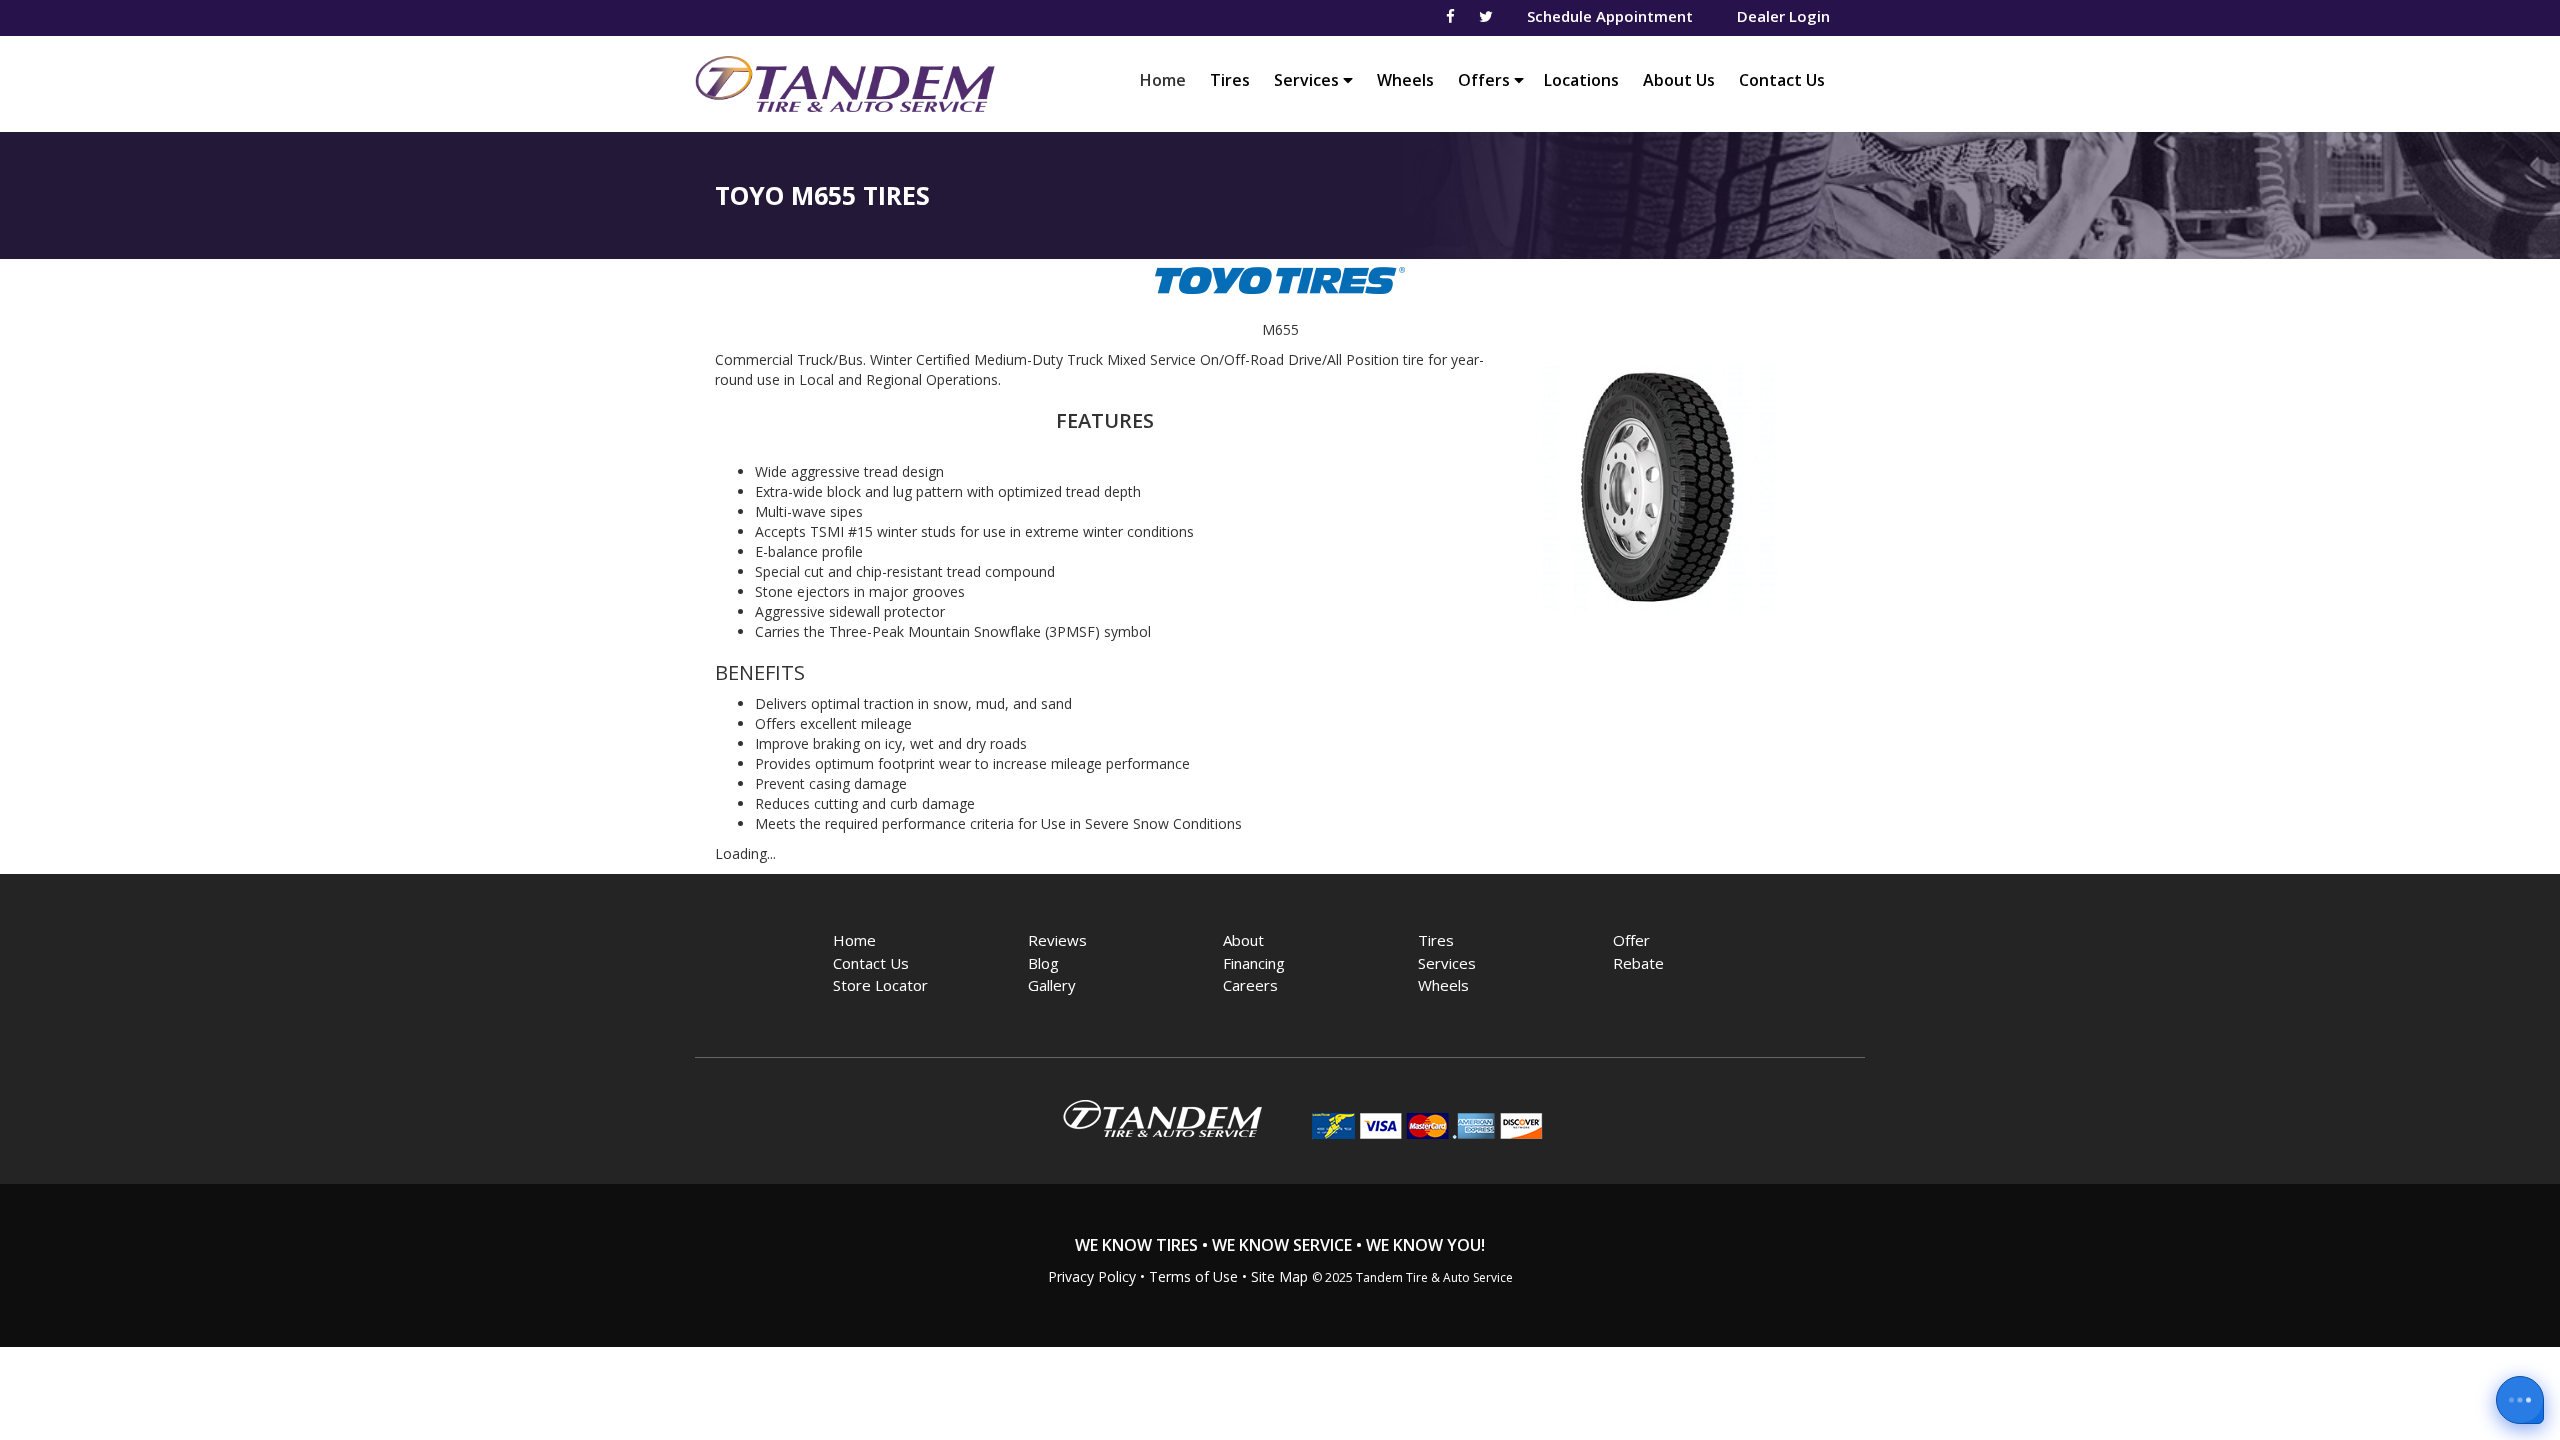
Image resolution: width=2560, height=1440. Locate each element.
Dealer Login (1783, 16)
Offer (1631, 940)
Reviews (1057, 940)
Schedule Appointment (1610, 16)
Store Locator (880, 985)
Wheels (1405, 80)
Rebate (1638, 963)
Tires (1230, 80)
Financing (1254, 963)
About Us (1679, 80)
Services (1308, 80)
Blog (1043, 963)
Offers (1486, 80)
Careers (1250, 985)
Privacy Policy (1092, 1276)
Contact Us (1782, 80)
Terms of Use (1193, 1276)
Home (1168, 79)
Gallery (1052, 985)
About (1243, 940)
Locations (1581, 80)
